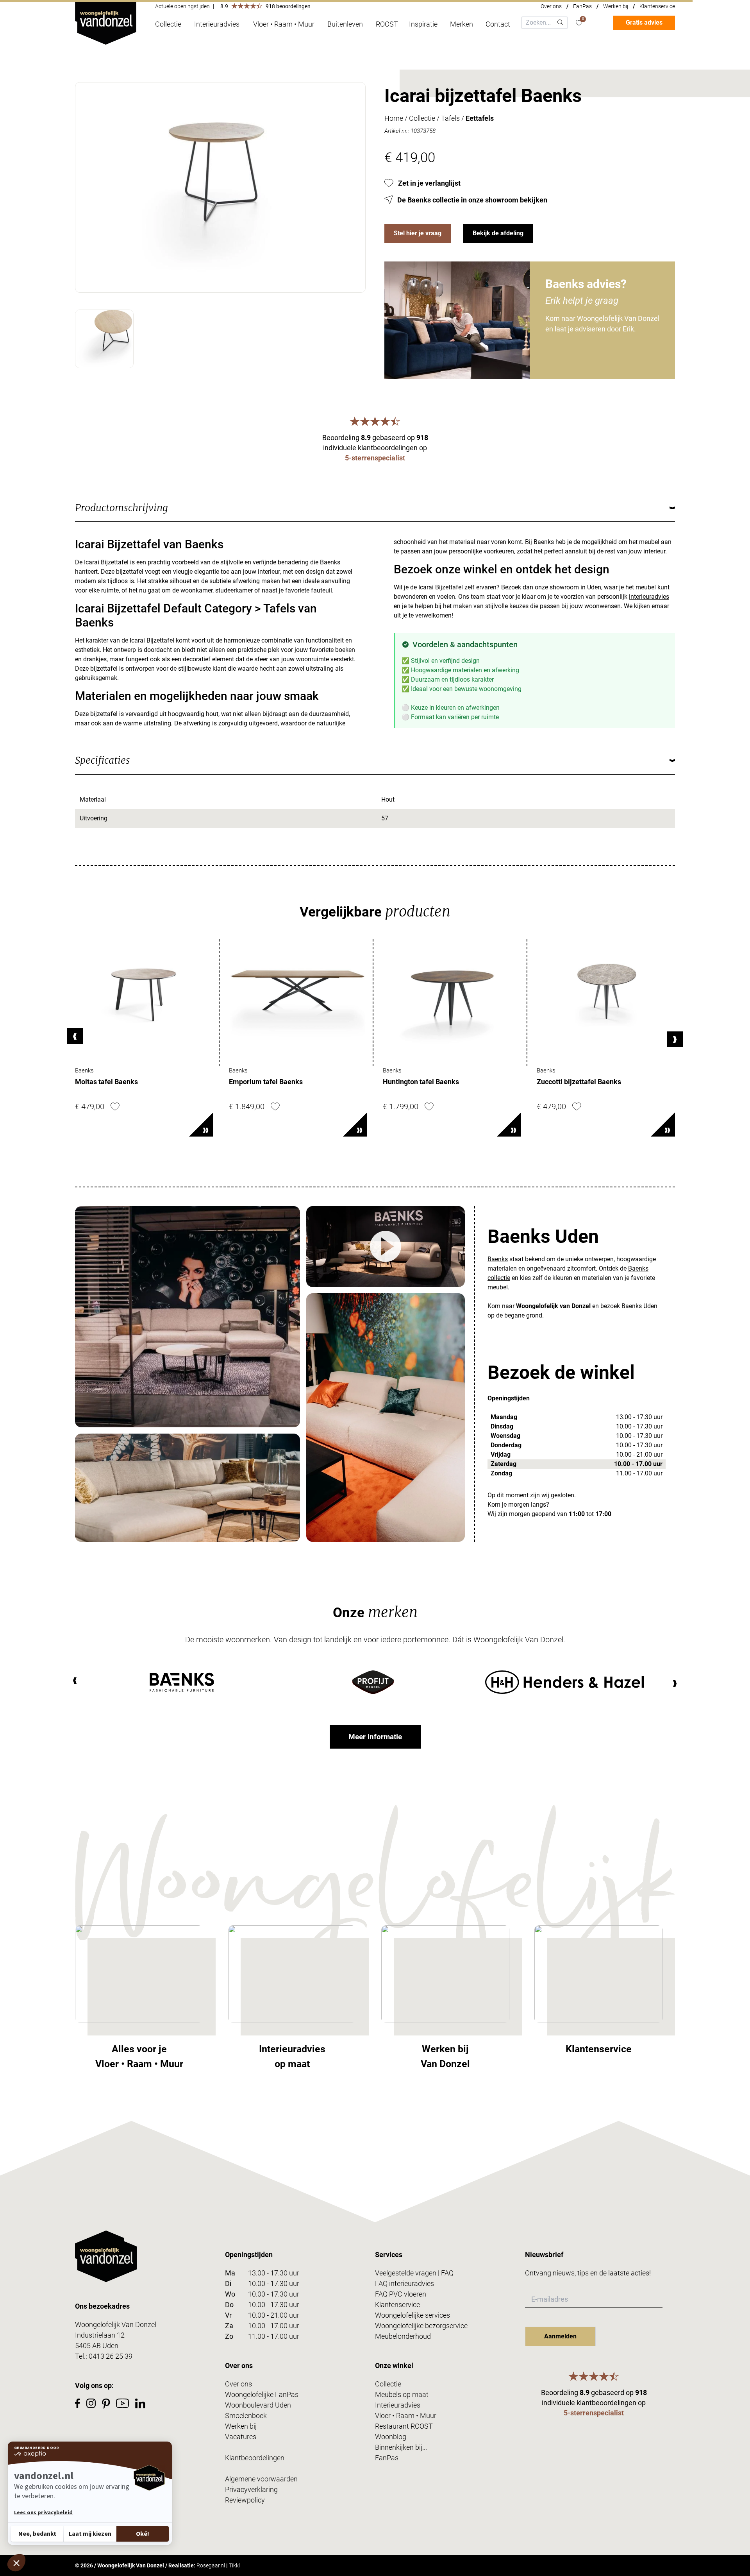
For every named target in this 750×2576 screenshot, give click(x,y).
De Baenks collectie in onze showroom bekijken (472, 200)
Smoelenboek (246, 2416)
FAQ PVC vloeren (401, 2294)
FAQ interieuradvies (404, 2283)
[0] (579, 23)
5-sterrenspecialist (375, 458)
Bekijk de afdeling (498, 233)
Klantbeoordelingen (255, 2458)
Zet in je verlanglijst (429, 183)
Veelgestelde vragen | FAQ (414, 2273)
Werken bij (616, 6)
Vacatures (241, 2437)
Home (394, 118)
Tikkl (234, 2565)
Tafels (450, 118)
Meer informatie (375, 1737)
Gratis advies (644, 22)
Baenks (498, 1259)
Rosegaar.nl (211, 2565)
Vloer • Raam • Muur (406, 2416)
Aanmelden (560, 2336)
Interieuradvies (398, 2405)
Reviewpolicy (245, 2500)
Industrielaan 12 (100, 2335)
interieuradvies (649, 597)
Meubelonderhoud (403, 2336)
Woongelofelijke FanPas (262, 2394)
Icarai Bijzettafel (106, 562)
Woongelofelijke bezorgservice (421, 2326)
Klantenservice (657, 6)
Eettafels (480, 118)
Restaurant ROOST (404, 2426)
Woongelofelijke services (412, 2315)
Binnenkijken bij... (401, 2447)
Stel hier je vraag (418, 233)
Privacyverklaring (251, 2489)
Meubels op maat (402, 2394)
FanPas (582, 6)
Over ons (551, 6)
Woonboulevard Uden (258, 2405)
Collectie (422, 118)
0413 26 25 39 (111, 2356)
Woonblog (391, 2437)
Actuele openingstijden (182, 6)
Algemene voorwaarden (261, 2479)
